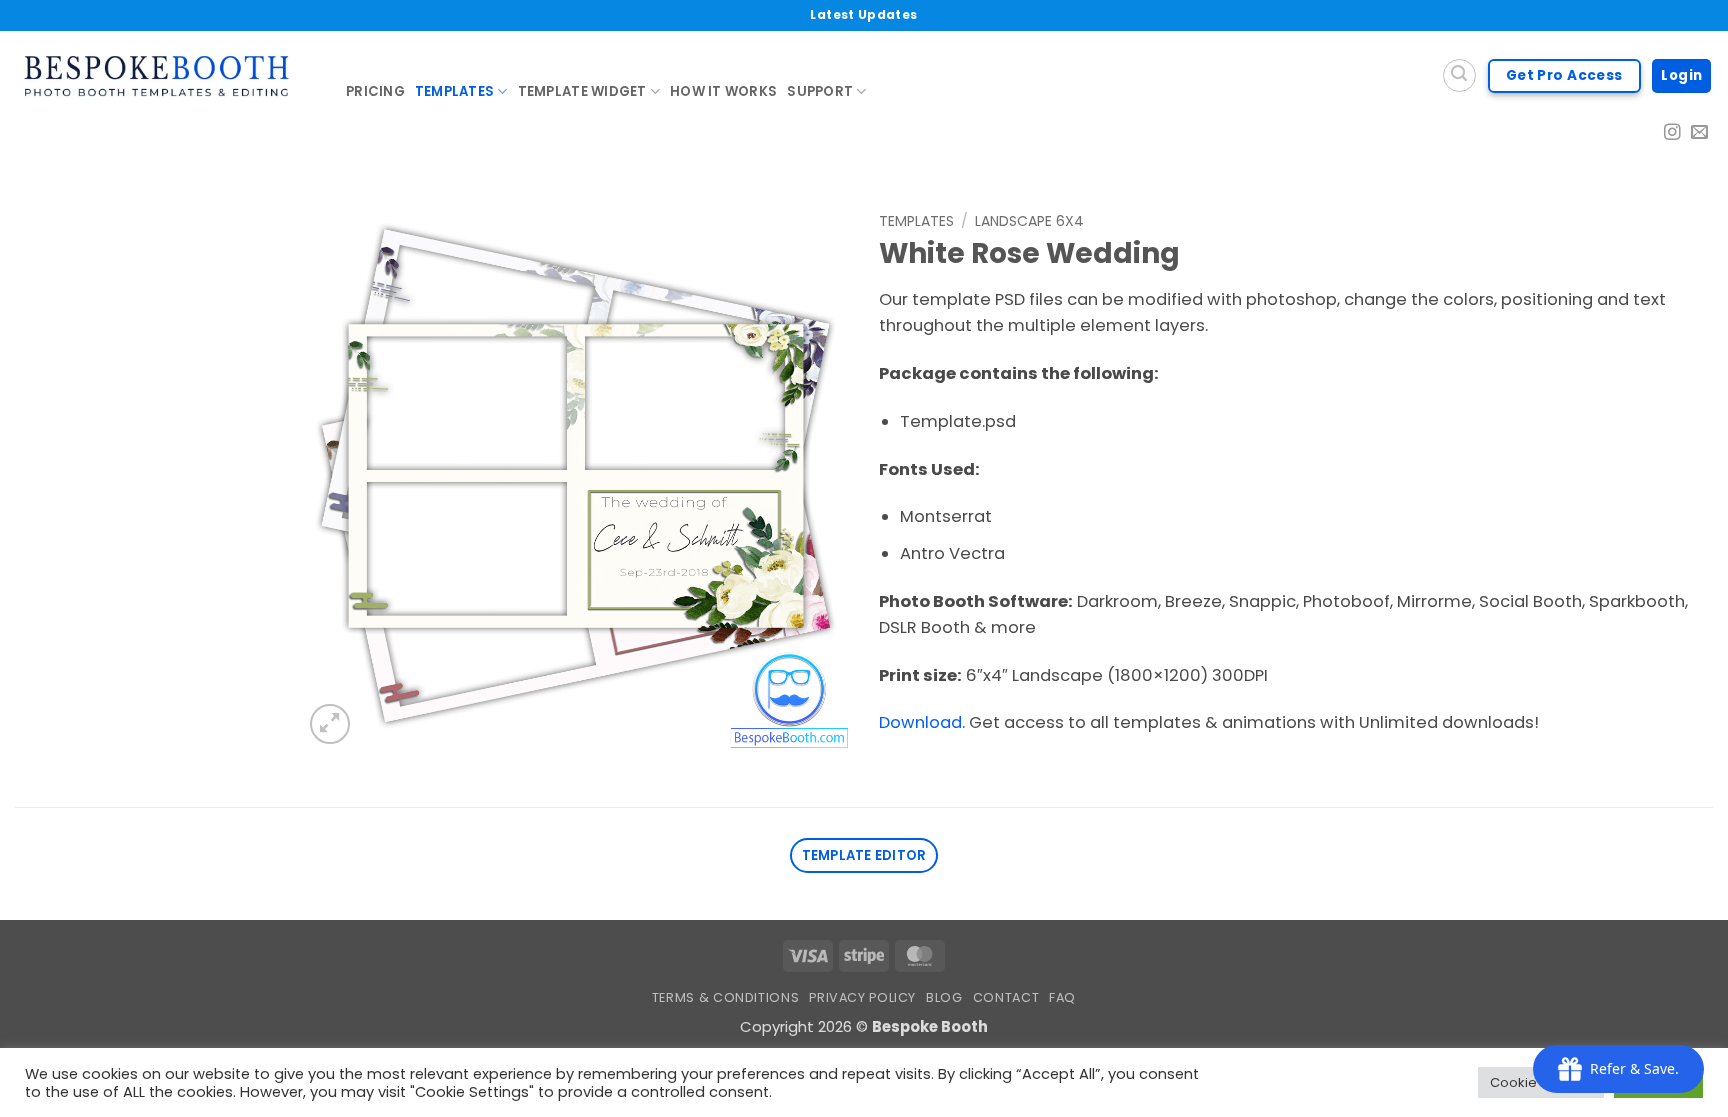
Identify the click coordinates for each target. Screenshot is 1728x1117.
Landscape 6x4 (1029, 221)
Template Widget (582, 91)
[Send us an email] (1699, 133)
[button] (330, 724)
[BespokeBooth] (165, 76)
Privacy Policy (862, 997)
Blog (944, 997)
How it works (723, 91)
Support (820, 91)
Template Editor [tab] (864, 855)
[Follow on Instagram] (1672, 133)
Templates (454, 91)
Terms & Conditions (725, 997)
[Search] (1459, 75)
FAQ (1062, 997)
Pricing (375, 91)
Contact (1006, 997)
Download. (922, 722)
